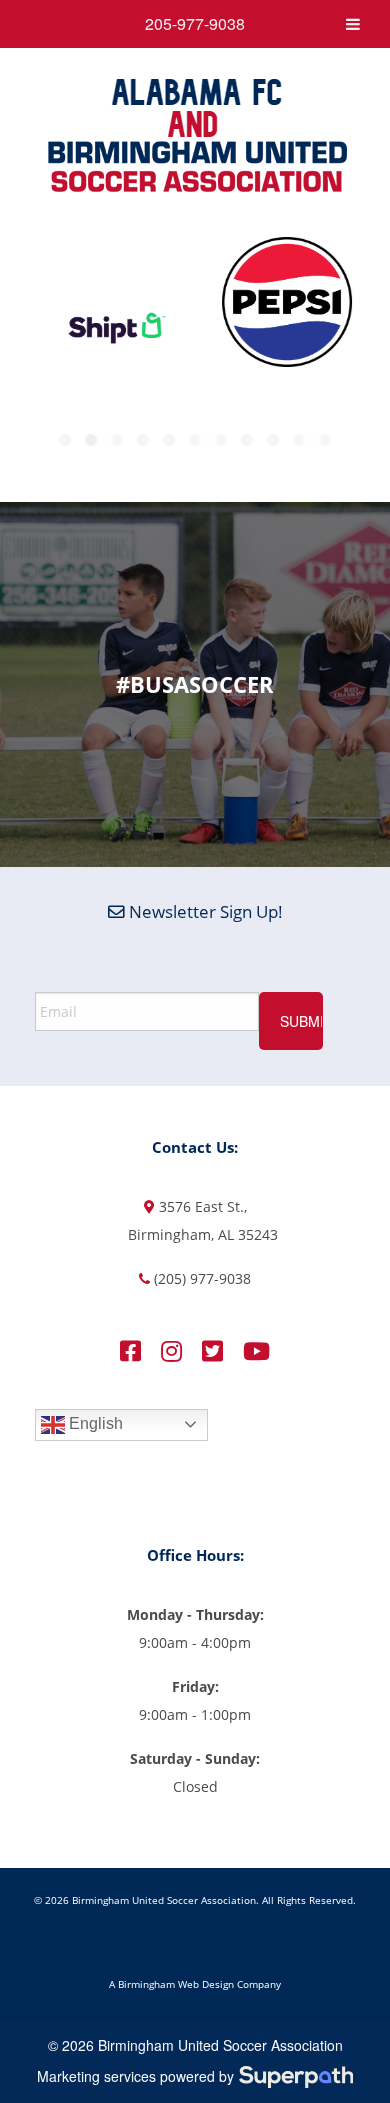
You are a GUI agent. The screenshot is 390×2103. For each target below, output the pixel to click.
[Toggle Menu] (353, 24)
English (94, 1423)
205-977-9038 (195, 23)
